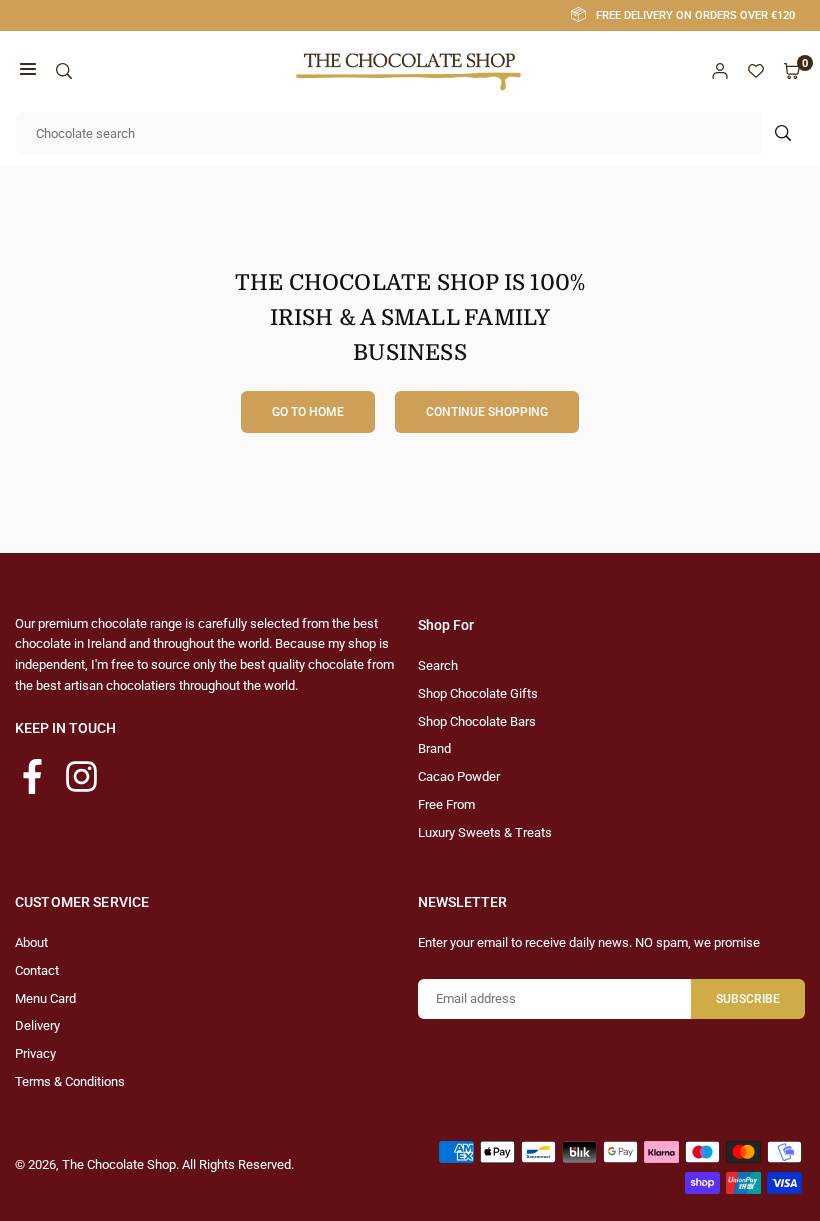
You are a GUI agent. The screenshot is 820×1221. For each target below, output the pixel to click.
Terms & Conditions (70, 1081)
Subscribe (748, 999)
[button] (28, 71)
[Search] (64, 71)
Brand (434, 748)
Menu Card (45, 998)
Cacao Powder (459, 776)
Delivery (37, 1025)
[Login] (720, 71)
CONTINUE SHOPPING (487, 412)
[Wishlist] (756, 71)
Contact (37, 970)
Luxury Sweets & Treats (485, 832)
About (31, 942)
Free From (446, 804)
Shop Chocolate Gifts (478, 693)
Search (438, 665)
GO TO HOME (308, 412)
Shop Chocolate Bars (477, 721)
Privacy (35, 1053)
